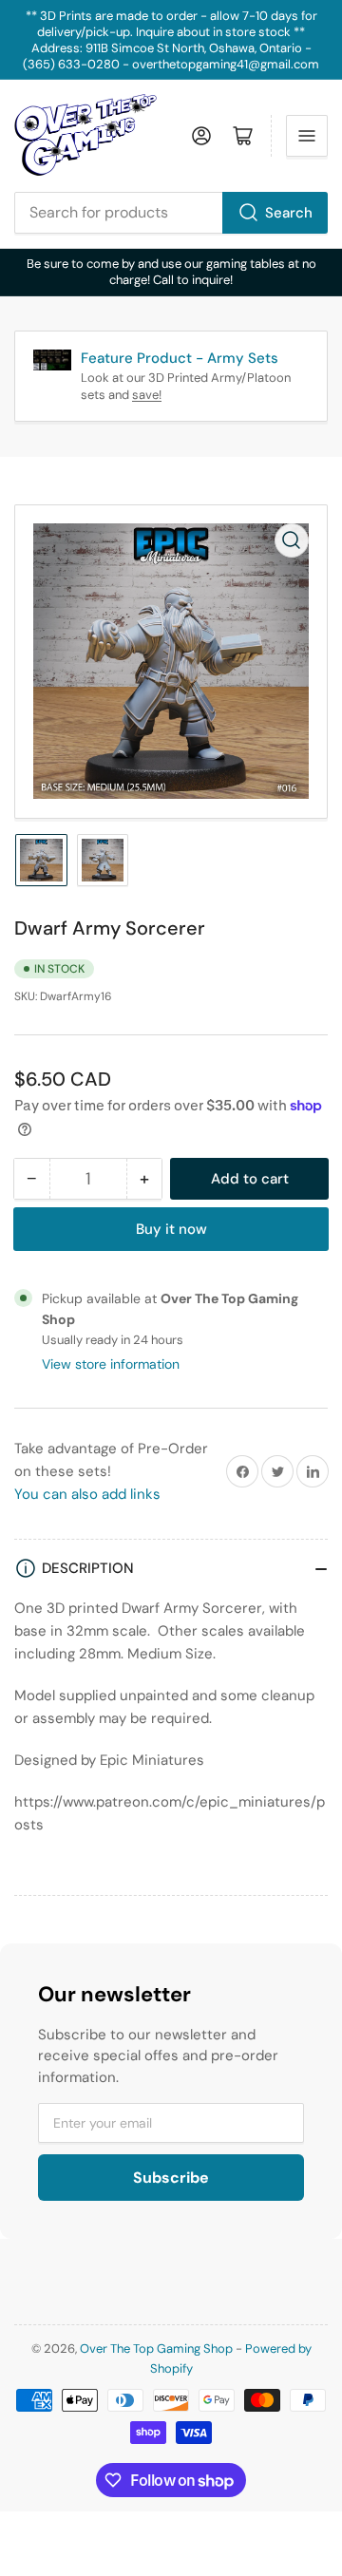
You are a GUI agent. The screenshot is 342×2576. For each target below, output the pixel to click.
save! (147, 395)
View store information (111, 1364)
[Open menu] (307, 136)
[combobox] (171, 213)
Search (289, 213)
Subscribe (171, 2178)
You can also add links (87, 1494)
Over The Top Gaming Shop (156, 2349)
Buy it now (171, 1229)
